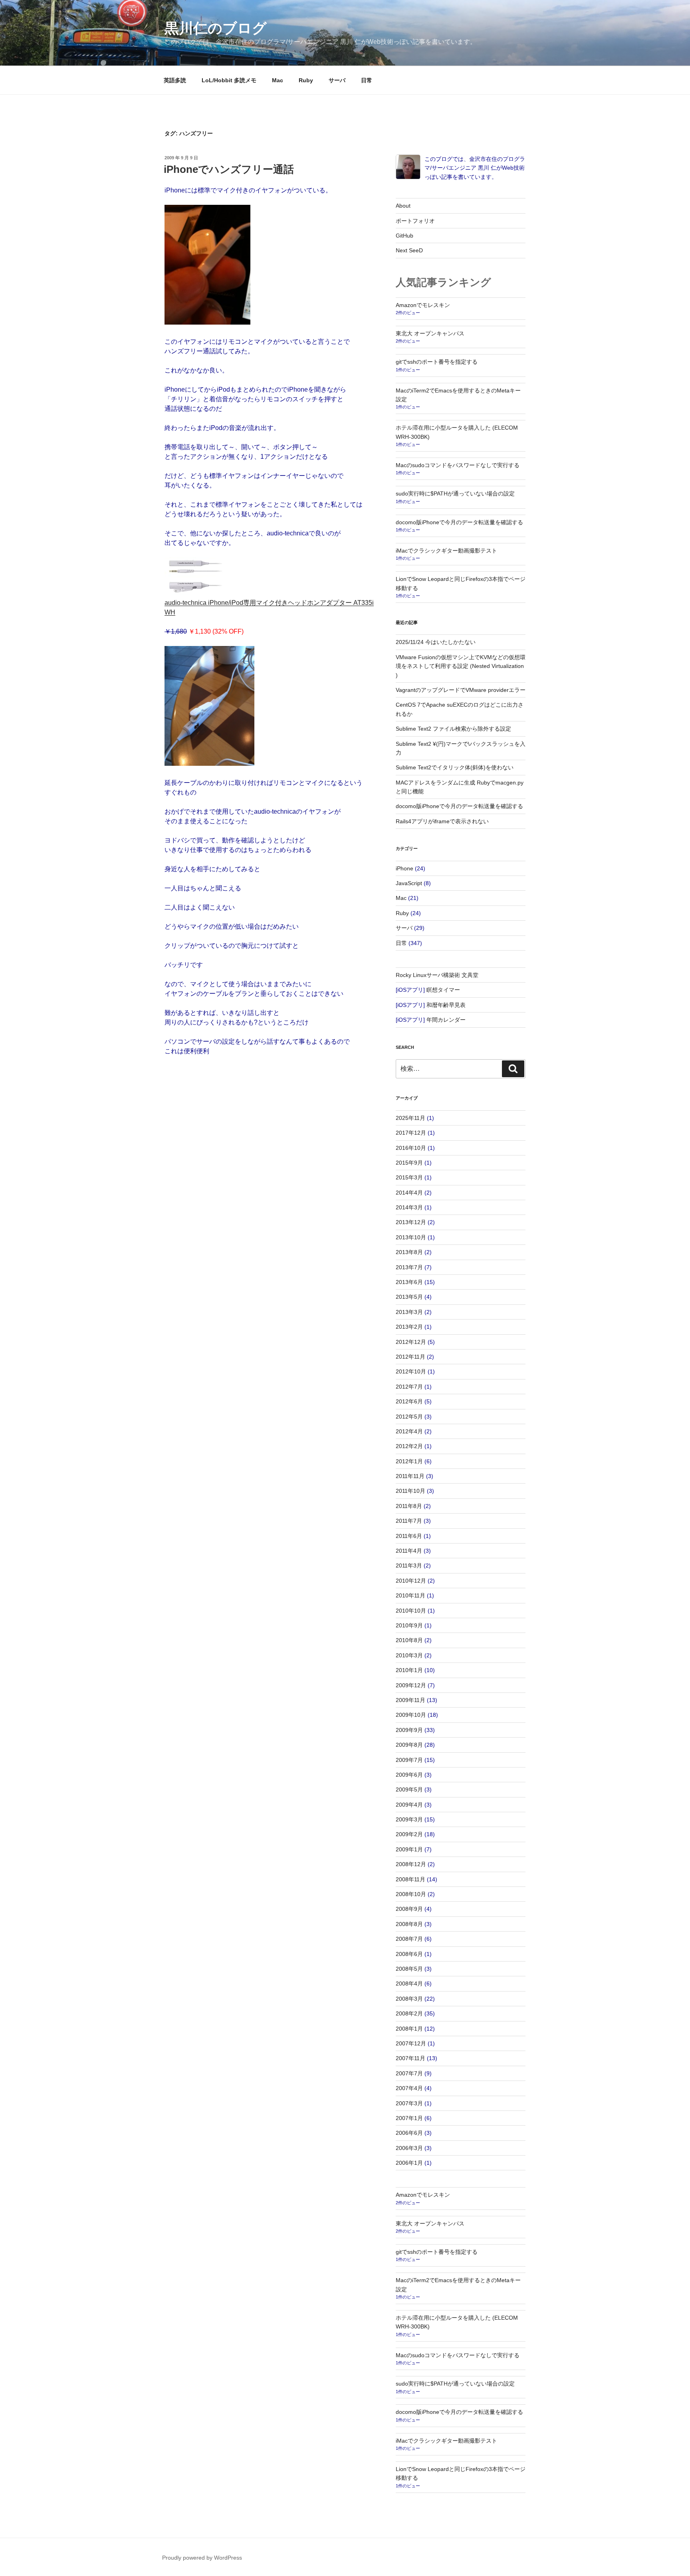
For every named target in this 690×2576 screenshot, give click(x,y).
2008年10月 (411, 1894)
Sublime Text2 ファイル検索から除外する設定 (453, 729)
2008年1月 (409, 2029)
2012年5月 (409, 1417)
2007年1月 (409, 2118)
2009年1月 (409, 1849)
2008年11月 (410, 1879)
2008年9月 (409, 1909)
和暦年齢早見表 (446, 1005)
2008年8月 (409, 1924)
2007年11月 (410, 2058)
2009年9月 (409, 1730)
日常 (367, 80)
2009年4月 (409, 1805)
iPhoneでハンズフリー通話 (229, 169)
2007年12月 (411, 2043)
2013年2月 (409, 1327)
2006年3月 (409, 2148)
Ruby (306, 80)
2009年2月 (409, 1834)
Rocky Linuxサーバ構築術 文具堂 (437, 975)
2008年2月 (409, 2013)
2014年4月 (409, 1193)
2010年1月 (409, 1670)
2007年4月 (409, 2088)
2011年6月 (409, 1536)
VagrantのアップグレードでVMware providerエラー (461, 690)
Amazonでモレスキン (423, 305)
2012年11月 (410, 1357)
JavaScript (409, 883)
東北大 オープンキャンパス (430, 333)
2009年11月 (410, 1700)
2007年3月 (409, 2103)
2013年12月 (411, 1222)
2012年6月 (409, 1401)
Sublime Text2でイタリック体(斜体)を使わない (455, 767)
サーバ (337, 80)
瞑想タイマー (443, 990)
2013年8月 (409, 1252)
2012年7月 (409, 1387)
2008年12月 (411, 1864)
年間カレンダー (446, 1020)
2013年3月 (409, 1312)
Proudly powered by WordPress (202, 2558)
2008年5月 (409, 1969)
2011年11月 (410, 1476)
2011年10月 (410, 1491)
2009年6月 (409, 1775)
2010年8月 (409, 1640)
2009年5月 (409, 1789)
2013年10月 (411, 1237)
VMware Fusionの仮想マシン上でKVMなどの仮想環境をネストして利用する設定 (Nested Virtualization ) (461, 666)
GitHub (404, 236)
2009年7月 (409, 1760)
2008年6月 (409, 1954)
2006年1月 (409, 2163)
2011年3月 (409, 1565)
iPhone (404, 868)
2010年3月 (409, 1655)
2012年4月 (409, 1431)
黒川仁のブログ (216, 28)
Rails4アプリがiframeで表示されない (442, 821)
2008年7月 (409, 1939)
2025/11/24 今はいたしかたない (436, 642)
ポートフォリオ (415, 221)
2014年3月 (409, 1207)
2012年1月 (409, 1461)
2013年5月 (409, 1297)
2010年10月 (411, 1611)
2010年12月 (411, 1581)
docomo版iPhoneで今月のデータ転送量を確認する (459, 522)
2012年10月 (411, 1371)
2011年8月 (409, 1506)
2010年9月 (409, 1625)
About (403, 206)
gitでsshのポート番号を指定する (437, 362)
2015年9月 (409, 1163)
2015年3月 (409, 1177)
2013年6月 (409, 1282)
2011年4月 (409, 1551)
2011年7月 (409, 1521)
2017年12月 (411, 1133)
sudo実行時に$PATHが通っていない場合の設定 (455, 493)
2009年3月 (409, 1819)
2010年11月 (410, 1595)
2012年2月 (409, 1446)
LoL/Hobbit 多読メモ (229, 80)
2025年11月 (410, 1118)
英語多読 (175, 80)
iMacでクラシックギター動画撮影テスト (446, 551)
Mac (278, 80)
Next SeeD (409, 250)
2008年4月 (409, 1984)
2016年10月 (411, 1148)
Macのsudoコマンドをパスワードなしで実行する (458, 465)
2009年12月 (411, 1685)
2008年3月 (409, 1999)
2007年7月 (409, 2073)
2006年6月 (409, 2133)
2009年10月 (411, 1715)
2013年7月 (409, 1267)
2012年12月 (411, 1342)
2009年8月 (409, 1745)
